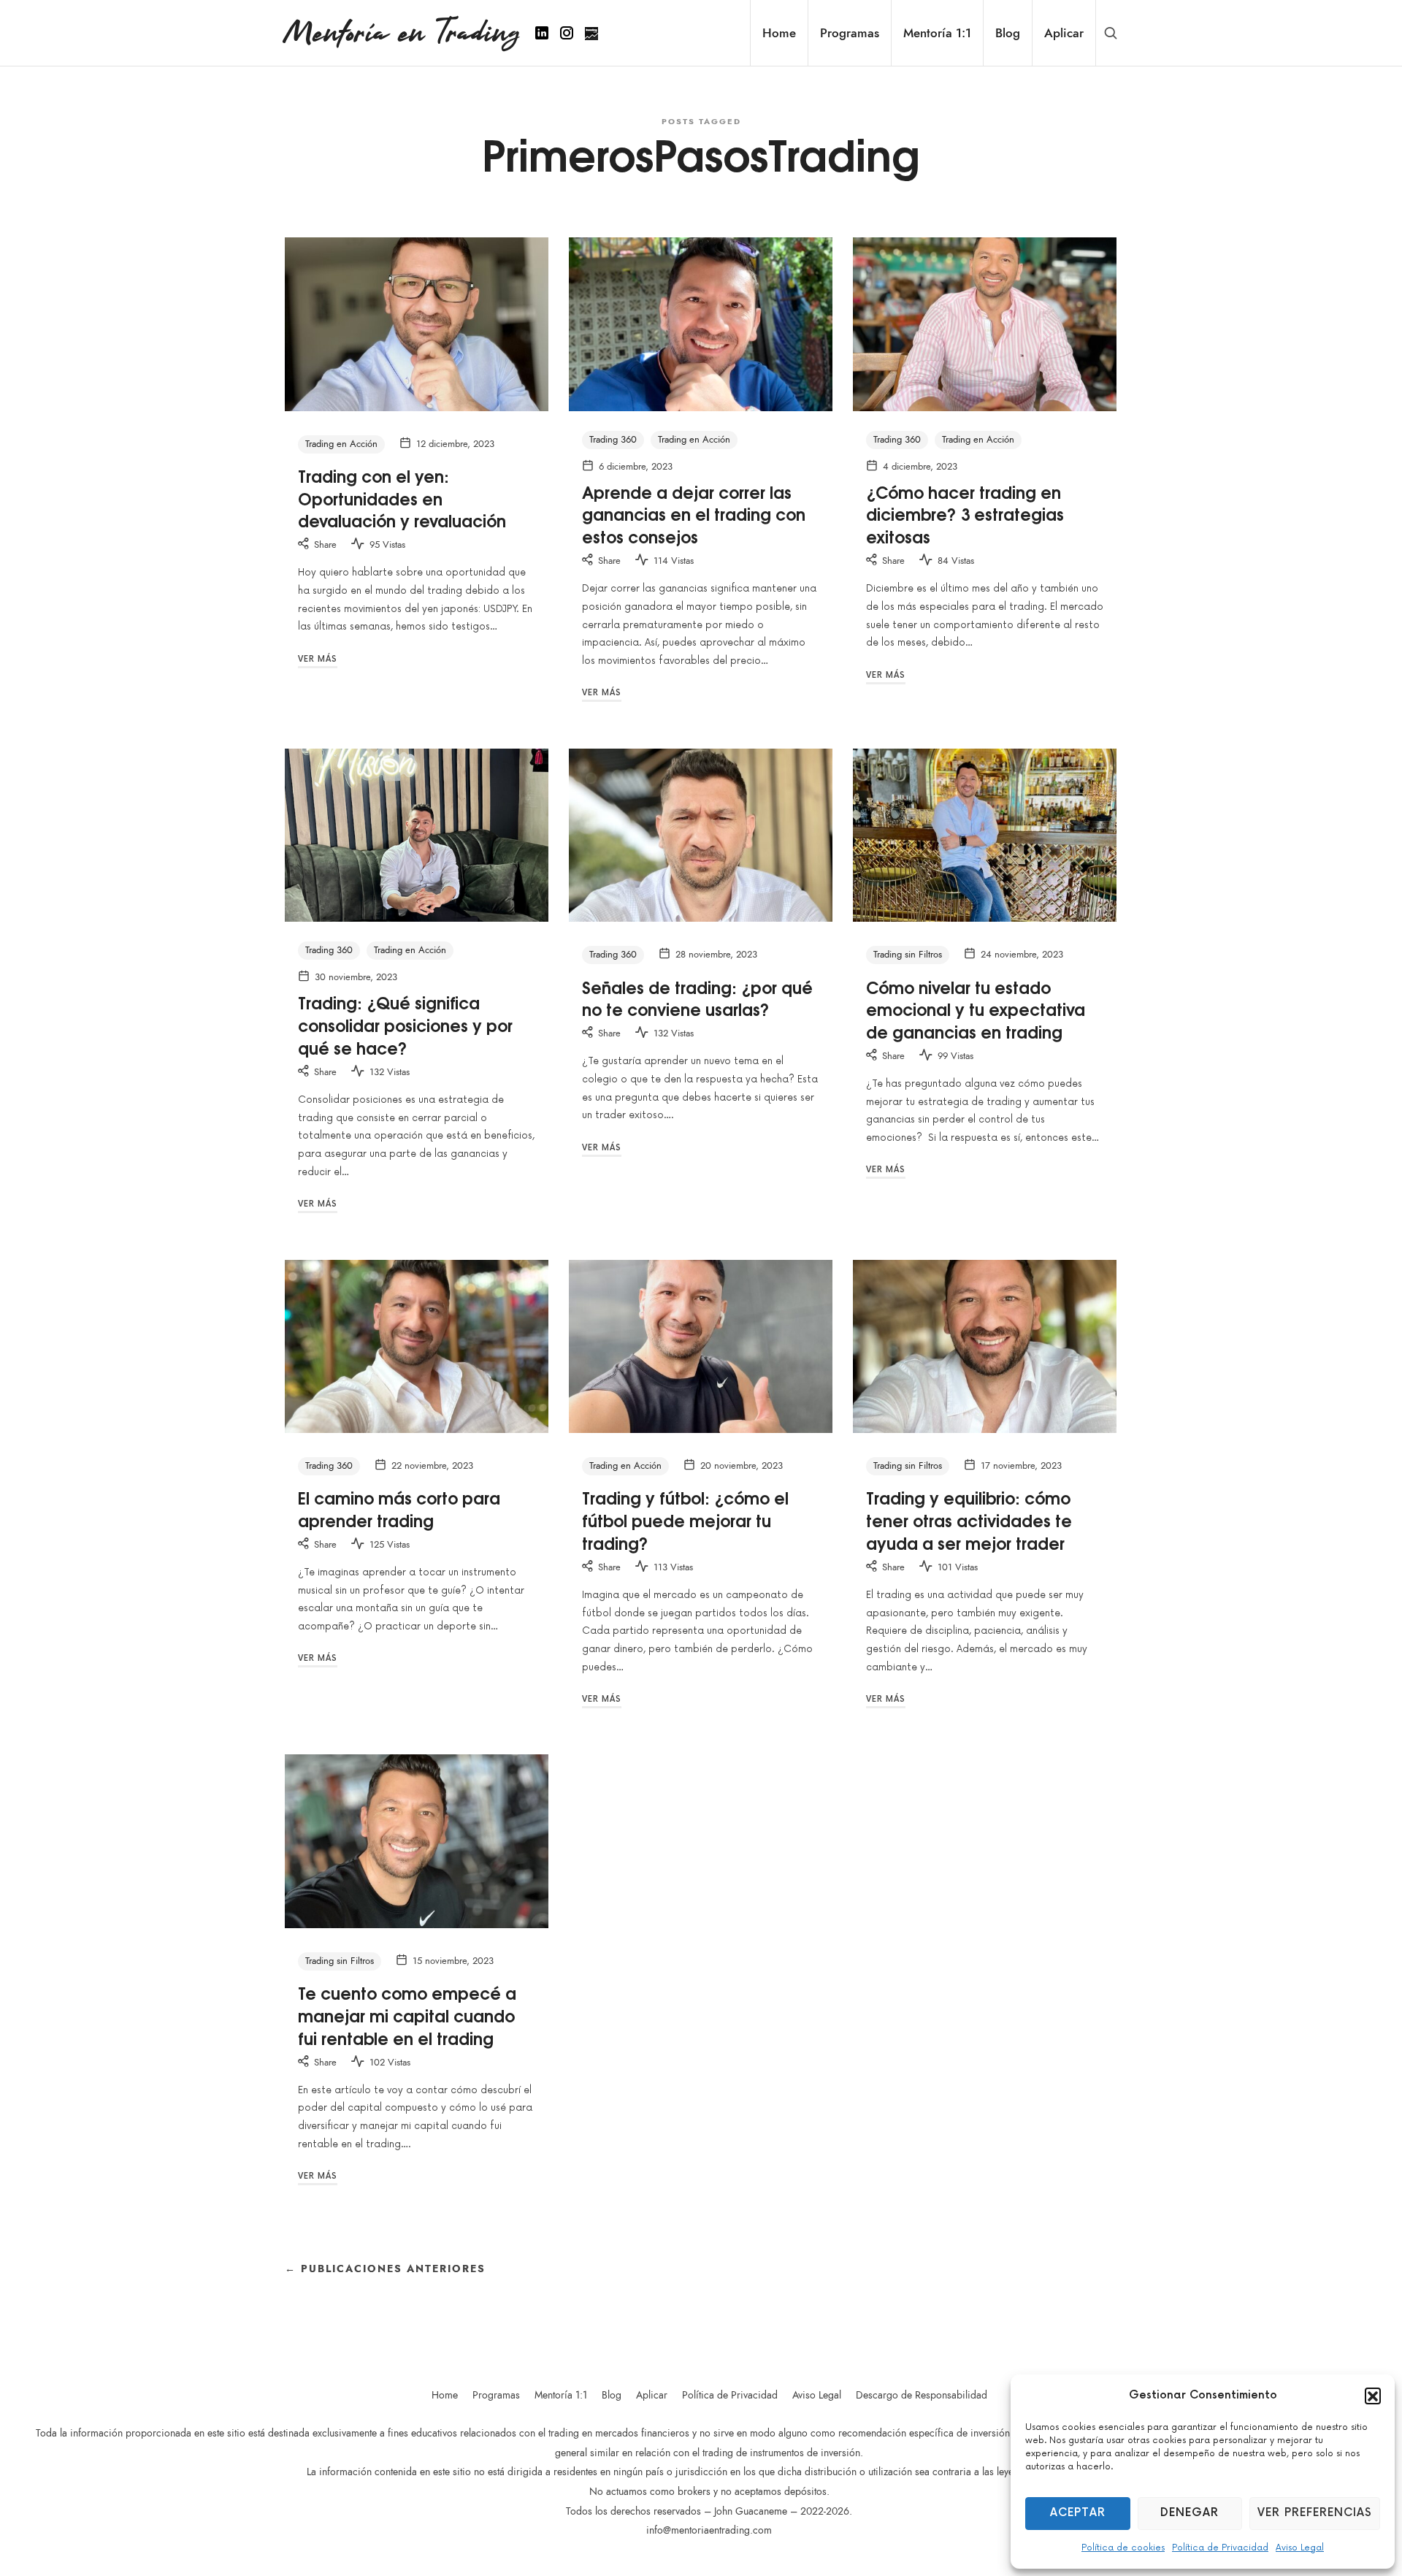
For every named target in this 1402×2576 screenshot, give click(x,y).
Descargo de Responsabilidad (922, 2395)
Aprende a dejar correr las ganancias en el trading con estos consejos (694, 514)
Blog (612, 2395)
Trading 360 (613, 440)
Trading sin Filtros (908, 955)
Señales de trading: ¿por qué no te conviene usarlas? (697, 998)
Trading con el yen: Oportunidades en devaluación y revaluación (402, 498)
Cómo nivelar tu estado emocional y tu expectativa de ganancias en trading (976, 1009)
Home (445, 2395)
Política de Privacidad (1220, 2548)
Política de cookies (1123, 2548)
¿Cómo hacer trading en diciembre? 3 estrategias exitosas (965, 514)
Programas (496, 2395)
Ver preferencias (1315, 2513)
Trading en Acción (341, 444)
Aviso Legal (1300, 2548)
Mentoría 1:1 (561, 2395)
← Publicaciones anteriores (385, 2269)
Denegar (1190, 2513)
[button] (1373, 2396)
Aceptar (1078, 2513)
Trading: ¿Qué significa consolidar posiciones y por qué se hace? (405, 1025)
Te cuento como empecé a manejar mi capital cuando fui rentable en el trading (407, 2015)
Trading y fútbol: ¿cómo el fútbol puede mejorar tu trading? (685, 1520)
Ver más (318, 659)
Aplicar (652, 2395)
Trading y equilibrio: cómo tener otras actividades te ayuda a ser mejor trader (969, 1520)
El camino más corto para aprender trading (399, 1509)
